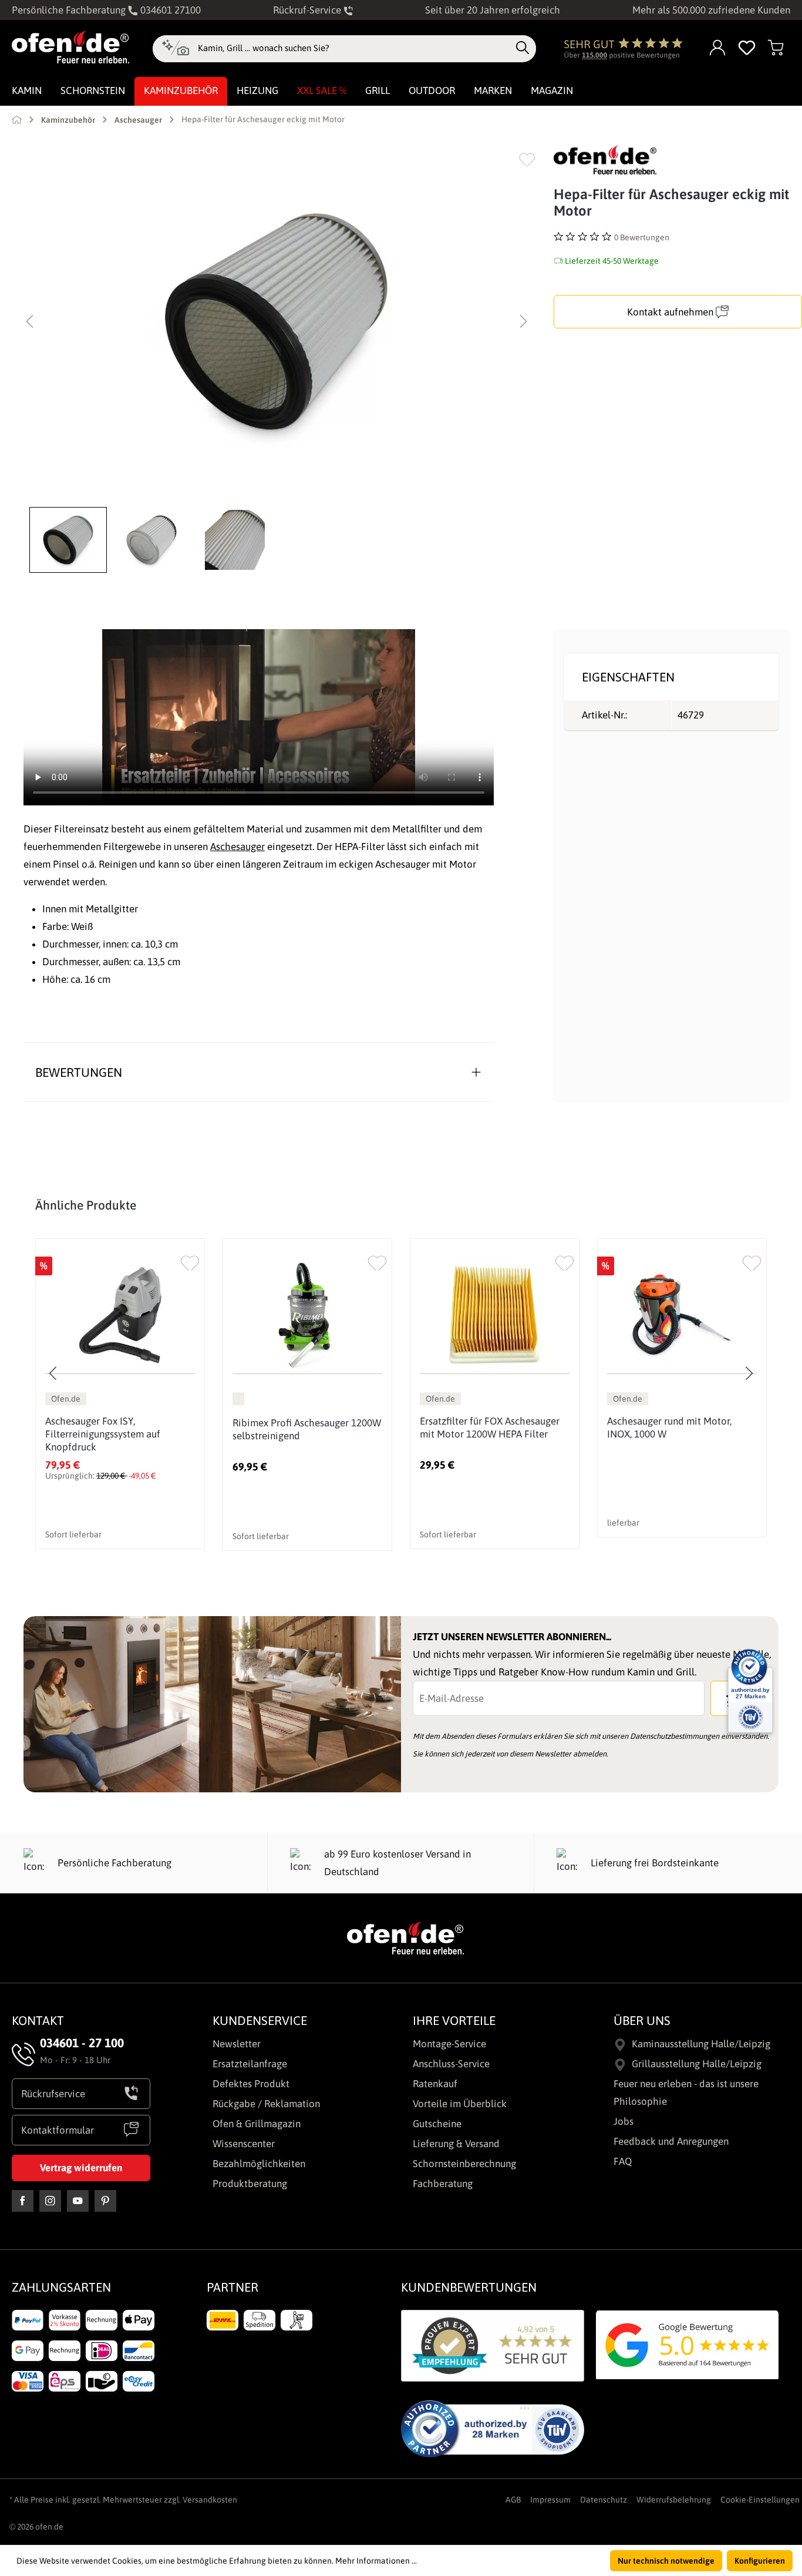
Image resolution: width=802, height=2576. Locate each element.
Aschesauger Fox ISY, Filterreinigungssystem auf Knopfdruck (103, 1434)
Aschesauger (237, 847)
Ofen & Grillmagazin (257, 2124)
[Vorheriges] (29, 321)
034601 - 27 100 (82, 2043)
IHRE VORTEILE (454, 2020)
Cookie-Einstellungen (760, 2500)
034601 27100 (169, 10)
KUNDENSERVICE (260, 2020)
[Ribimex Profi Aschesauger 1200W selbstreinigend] (307, 1315)
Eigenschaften (628, 677)
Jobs (624, 2121)
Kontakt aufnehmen (671, 312)
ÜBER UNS (642, 2020)
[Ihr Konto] (718, 48)
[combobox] (354, 48)
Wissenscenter (244, 2144)
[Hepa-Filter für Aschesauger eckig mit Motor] (277, 321)
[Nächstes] (524, 321)
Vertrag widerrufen (81, 2168)
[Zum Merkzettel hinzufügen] (527, 159)
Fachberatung (443, 2184)
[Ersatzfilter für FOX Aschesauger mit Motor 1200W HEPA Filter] (495, 1315)
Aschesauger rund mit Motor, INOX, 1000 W (669, 1428)
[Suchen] (523, 48)
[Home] (17, 119)
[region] (277, 359)
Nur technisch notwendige (666, 2561)
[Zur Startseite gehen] (70, 47)
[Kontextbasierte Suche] (175, 49)
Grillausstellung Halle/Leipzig (697, 2064)
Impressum (550, 2500)
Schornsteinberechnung (464, 2164)
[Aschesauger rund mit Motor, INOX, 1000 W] (682, 1315)
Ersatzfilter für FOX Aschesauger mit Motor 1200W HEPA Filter (490, 1428)
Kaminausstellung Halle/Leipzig (701, 2044)
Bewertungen (79, 1072)
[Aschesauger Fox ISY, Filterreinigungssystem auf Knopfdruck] (120, 1315)
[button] (71, 540)
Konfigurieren (760, 2561)
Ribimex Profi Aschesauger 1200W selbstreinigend (307, 1429)
